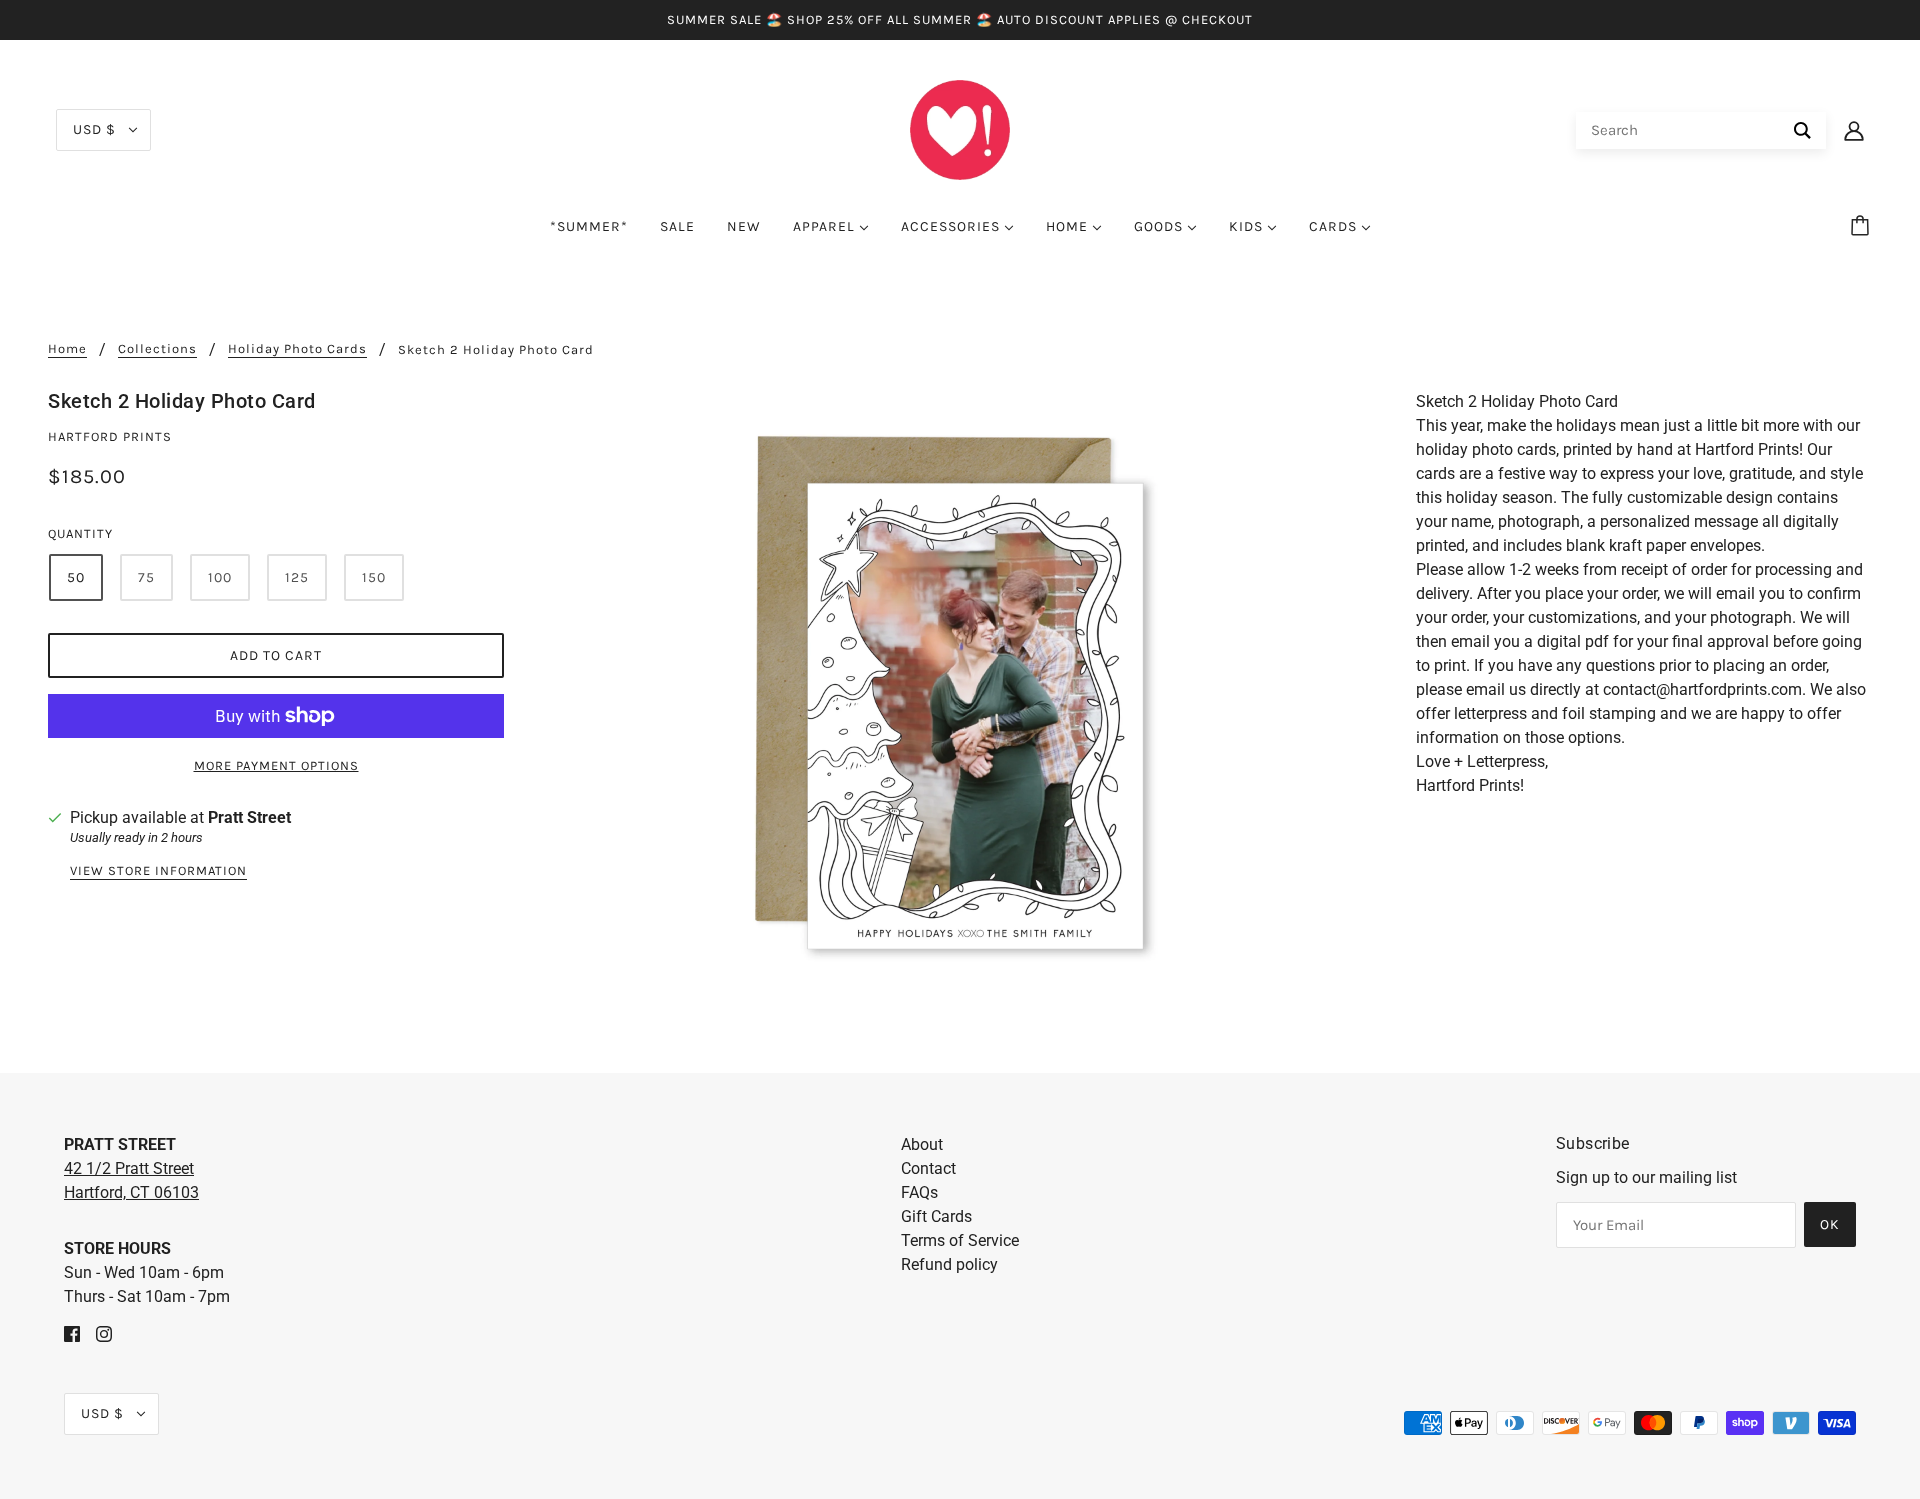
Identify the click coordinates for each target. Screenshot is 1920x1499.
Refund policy (949, 1264)
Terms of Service (960, 1240)
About (922, 1144)
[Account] (1854, 130)
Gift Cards (936, 1216)
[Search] (1802, 130)
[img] (72, 1333)
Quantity (80, 533)
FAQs (919, 1192)
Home (67, 349)
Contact (928, 1168)
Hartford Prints (110, 436)
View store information (158, 871)
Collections (157, 349)
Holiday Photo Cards (297, 349)
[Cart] (1863, 227)
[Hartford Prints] (960, 128)
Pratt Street (249, 817)
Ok (1830, 1224)
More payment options (276, 765)
